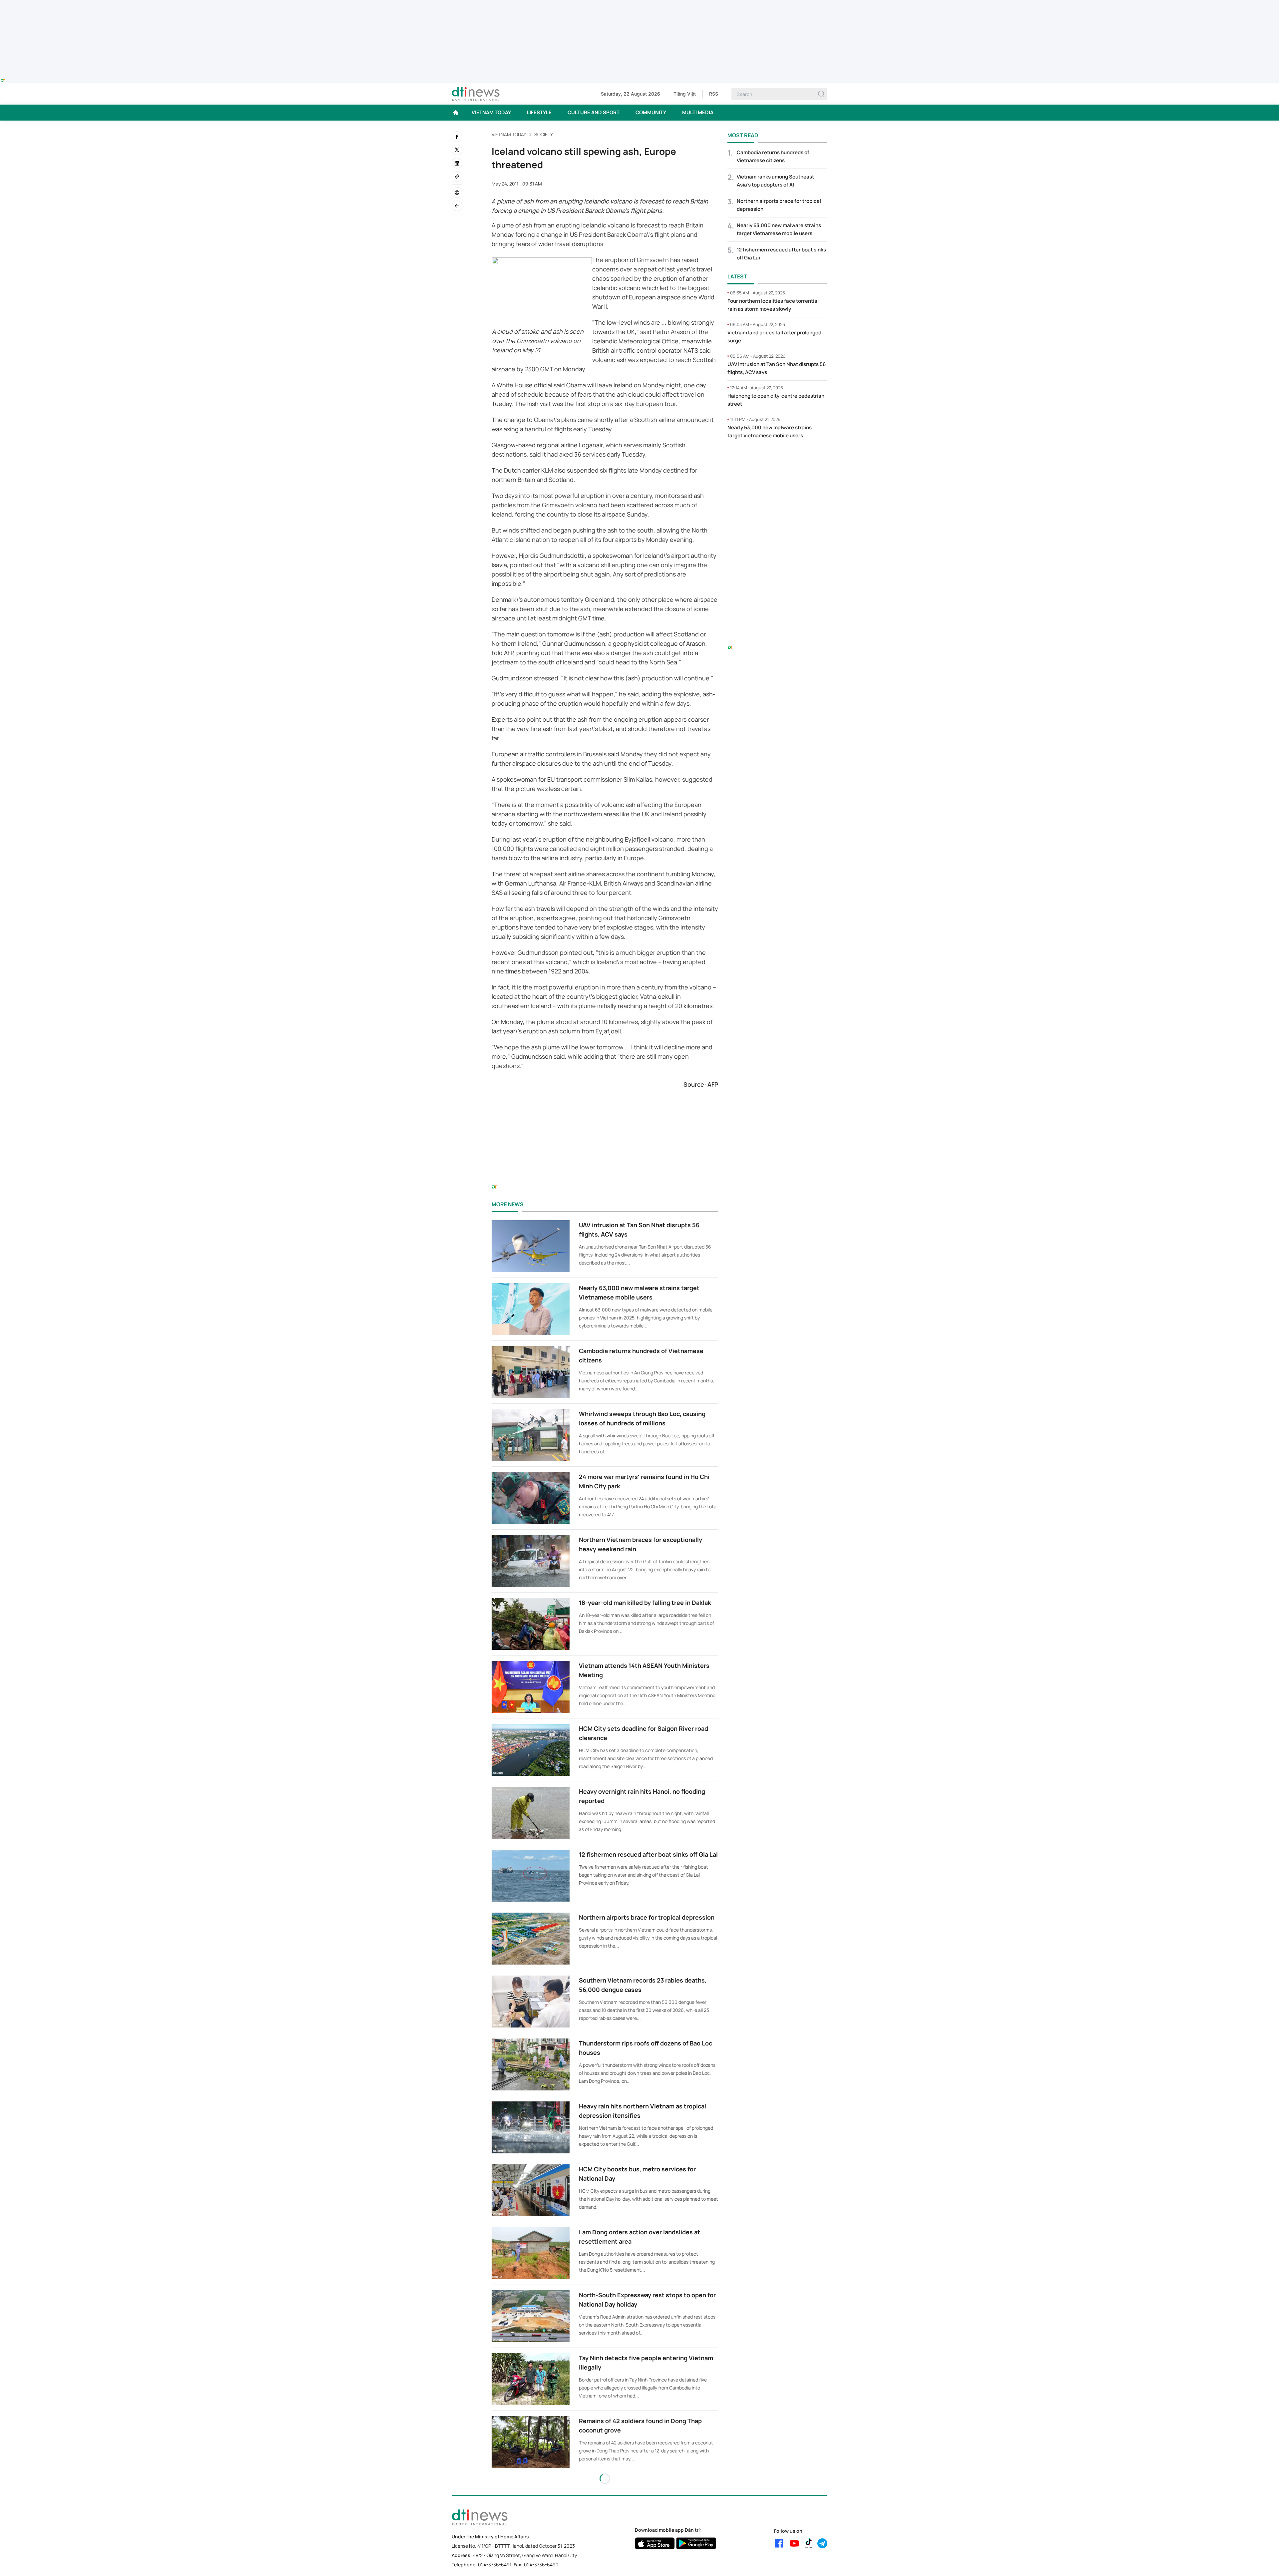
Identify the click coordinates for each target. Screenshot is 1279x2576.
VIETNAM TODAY (491, 112)
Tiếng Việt (685, 94)
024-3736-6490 (541, 2565)
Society (544, 134)
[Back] (457, 206)
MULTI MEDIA (698, 112)
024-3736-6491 (495, 2565)
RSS (714, 94)
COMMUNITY (651, 112)
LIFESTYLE (539, 112)
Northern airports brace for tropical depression (647, 1917)
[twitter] (457, 150)
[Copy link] (457, 177)
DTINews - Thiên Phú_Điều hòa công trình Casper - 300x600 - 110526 (777, 458)
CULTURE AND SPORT (594, 112)
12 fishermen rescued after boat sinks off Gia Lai (648, 1854)
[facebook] (457, 137)
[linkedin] (457, 163)
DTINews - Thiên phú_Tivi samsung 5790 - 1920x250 (640, 4)
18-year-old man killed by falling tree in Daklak (645, 1603)
